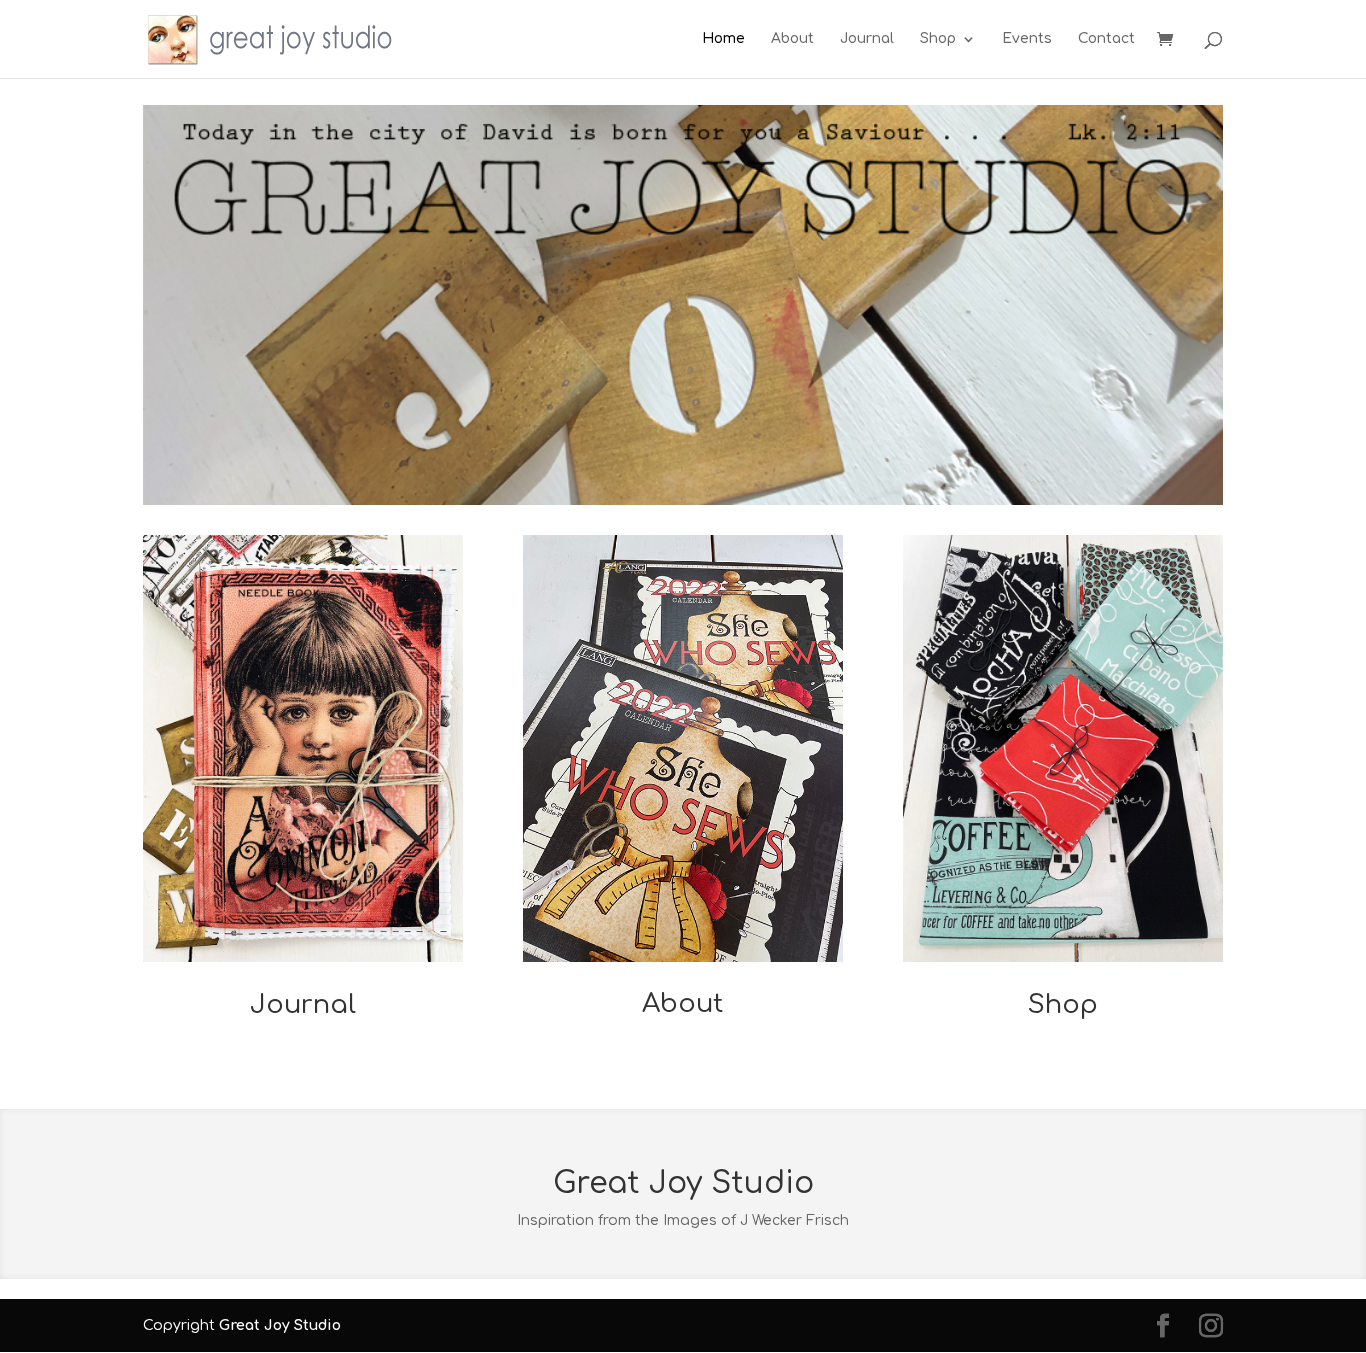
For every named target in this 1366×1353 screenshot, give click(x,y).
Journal (867, 39)
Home (723, 39)
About (792, 39)
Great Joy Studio (280, 1325)
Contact (1106, 39)
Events (1027, 39)
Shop (938, 39)
